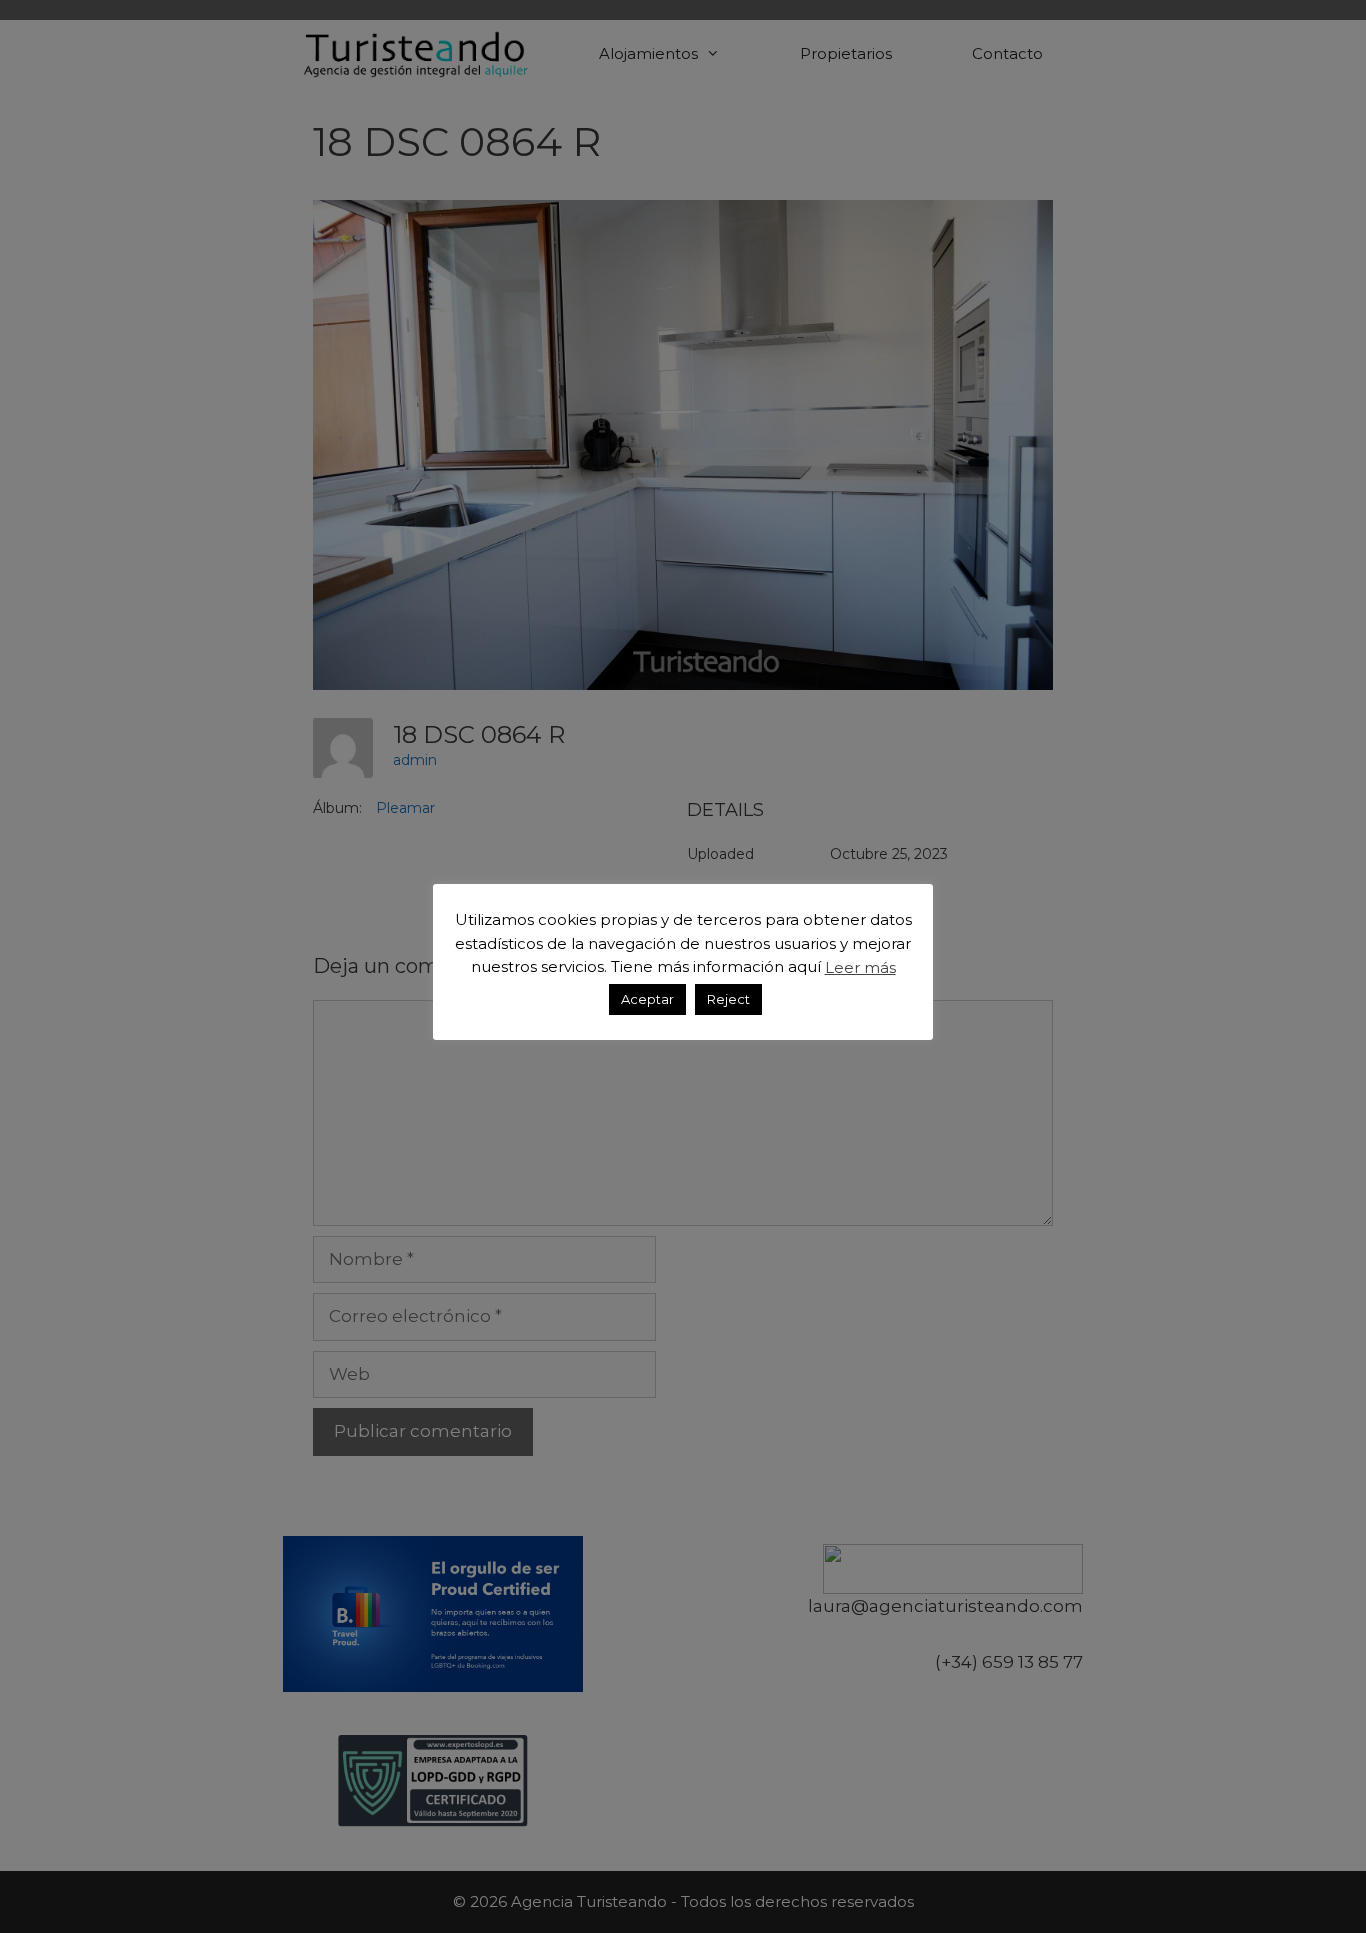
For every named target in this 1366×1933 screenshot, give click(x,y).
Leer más (860, 966)
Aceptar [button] (647, 998)
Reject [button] (728, 998)
